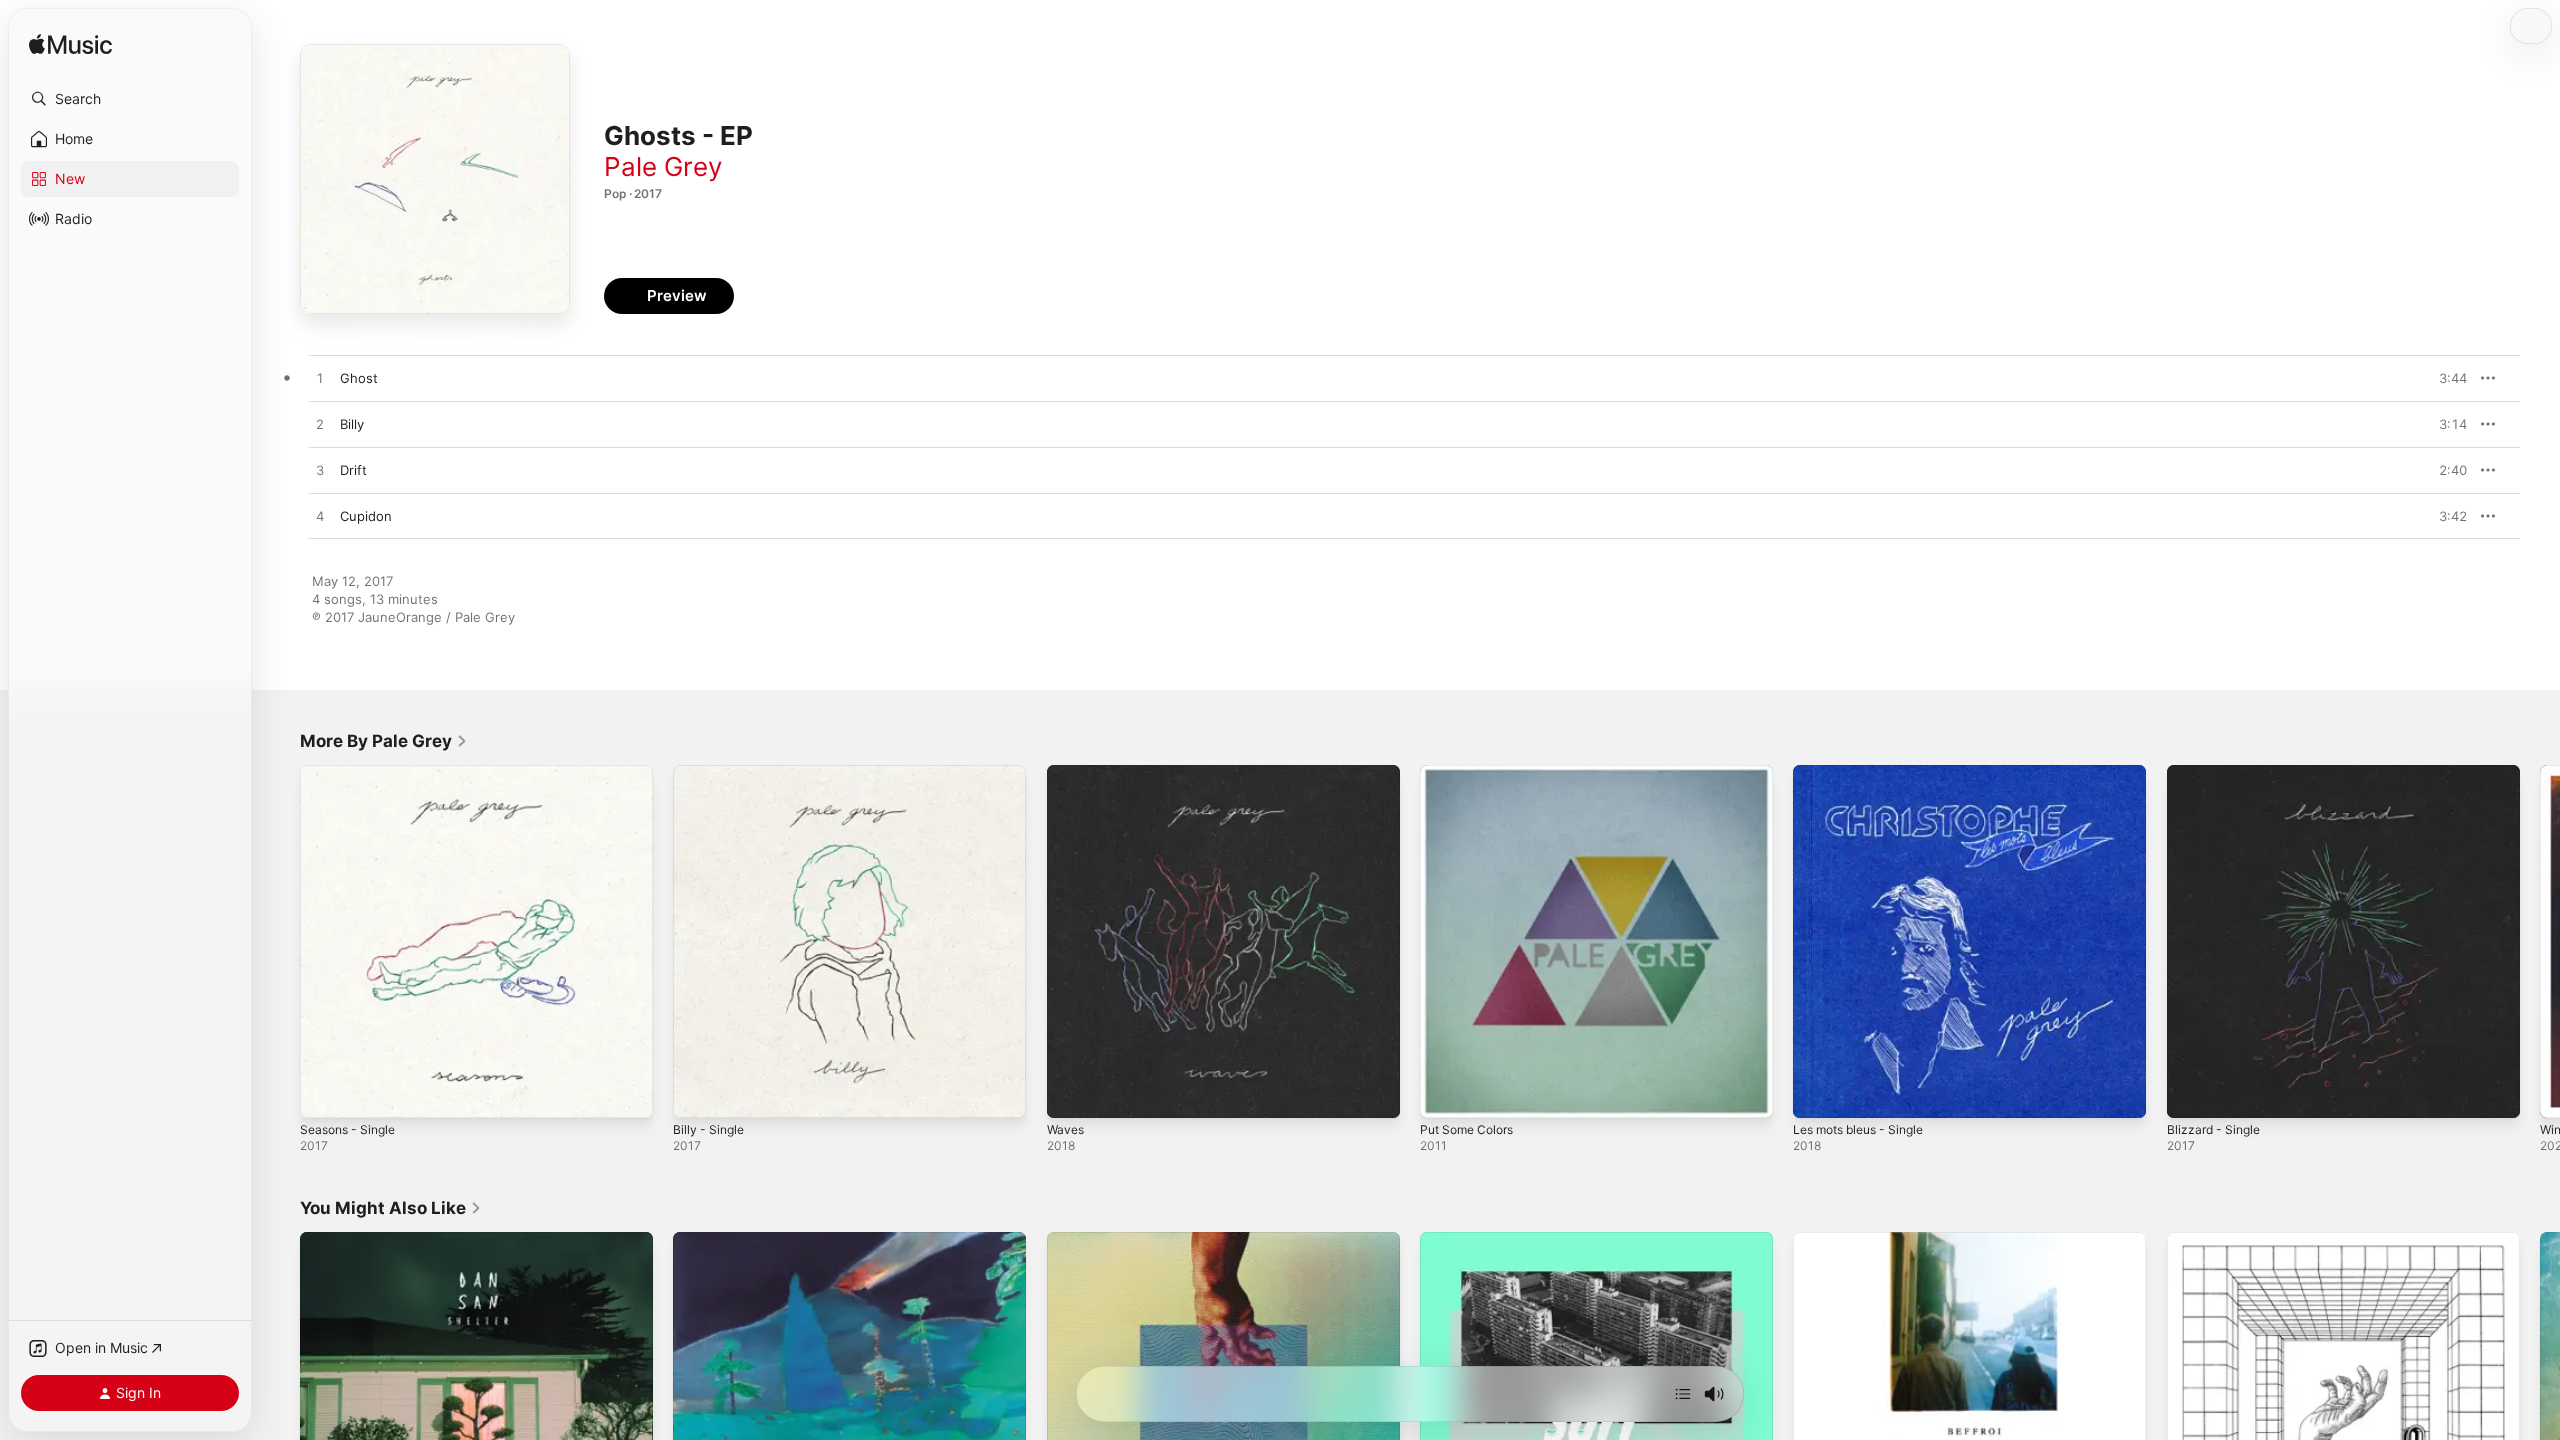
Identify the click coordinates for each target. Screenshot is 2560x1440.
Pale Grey (663, 166)
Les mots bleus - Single (1866, 773)
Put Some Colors (1472, 773)
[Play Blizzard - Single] (2192, 1093)
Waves (1067, 773)
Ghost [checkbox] (359, 378)
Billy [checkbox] (352, 424)
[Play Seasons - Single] (325, 1093)
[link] (384, 741)
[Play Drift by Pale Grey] (320, 471)
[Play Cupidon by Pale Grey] (320, 517)
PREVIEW (2445, 378)
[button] (130, 99)
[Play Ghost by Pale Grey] (320, 379)
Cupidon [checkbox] (366, 516)
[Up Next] (1683, 1394)
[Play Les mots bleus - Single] (1818, 1093)
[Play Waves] (1072, 1093)
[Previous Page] (280, 942)
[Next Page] (2540, 942)
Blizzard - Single (2217, 773)
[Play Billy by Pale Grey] (320, 425)
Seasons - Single (352, 773)
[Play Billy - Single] (698, 1093)
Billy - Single (711, 773)
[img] (70, 45)
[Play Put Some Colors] (1445, 1093)
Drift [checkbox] (353, 470)
